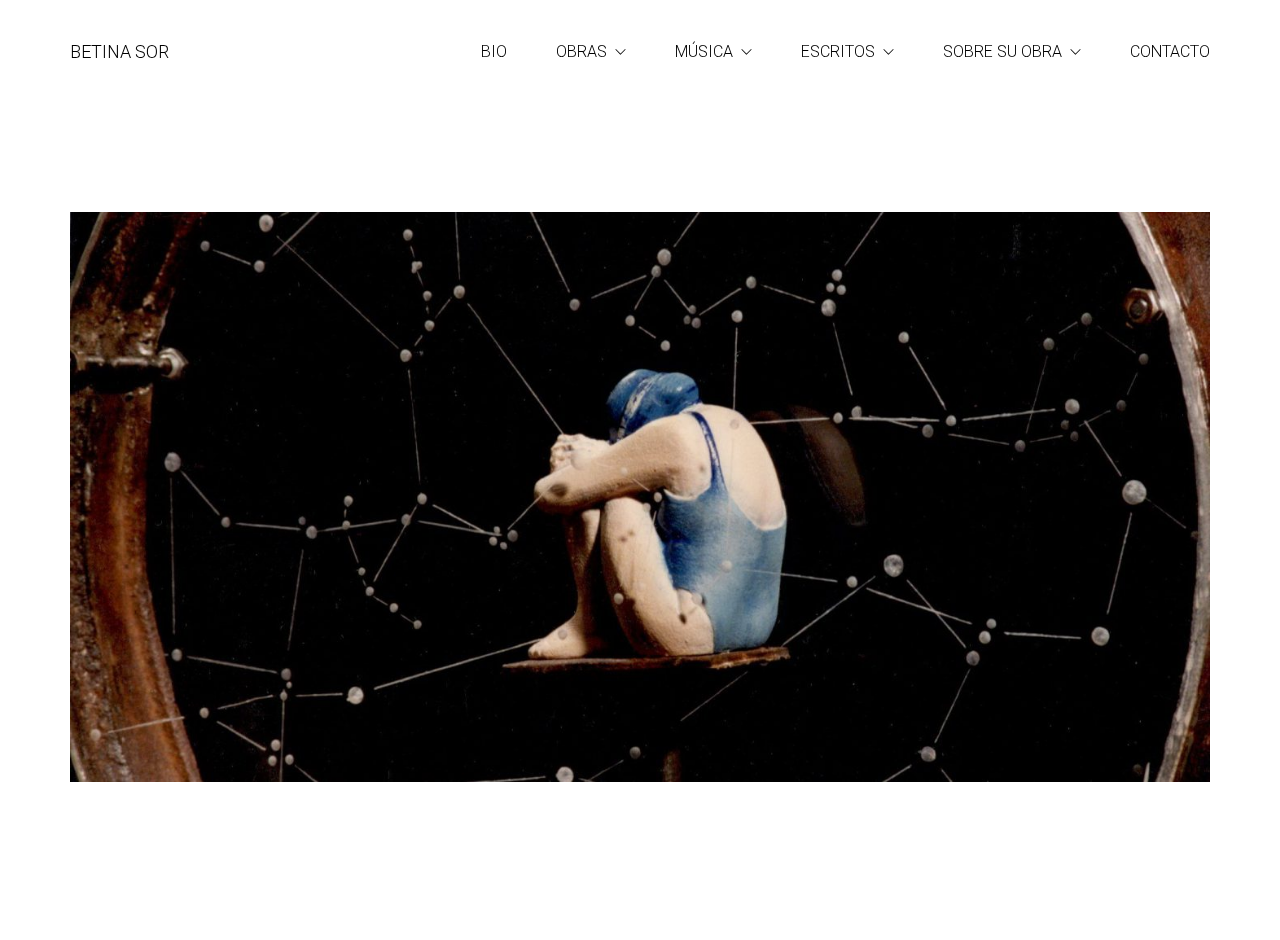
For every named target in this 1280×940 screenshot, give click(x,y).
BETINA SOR (119, 51)
